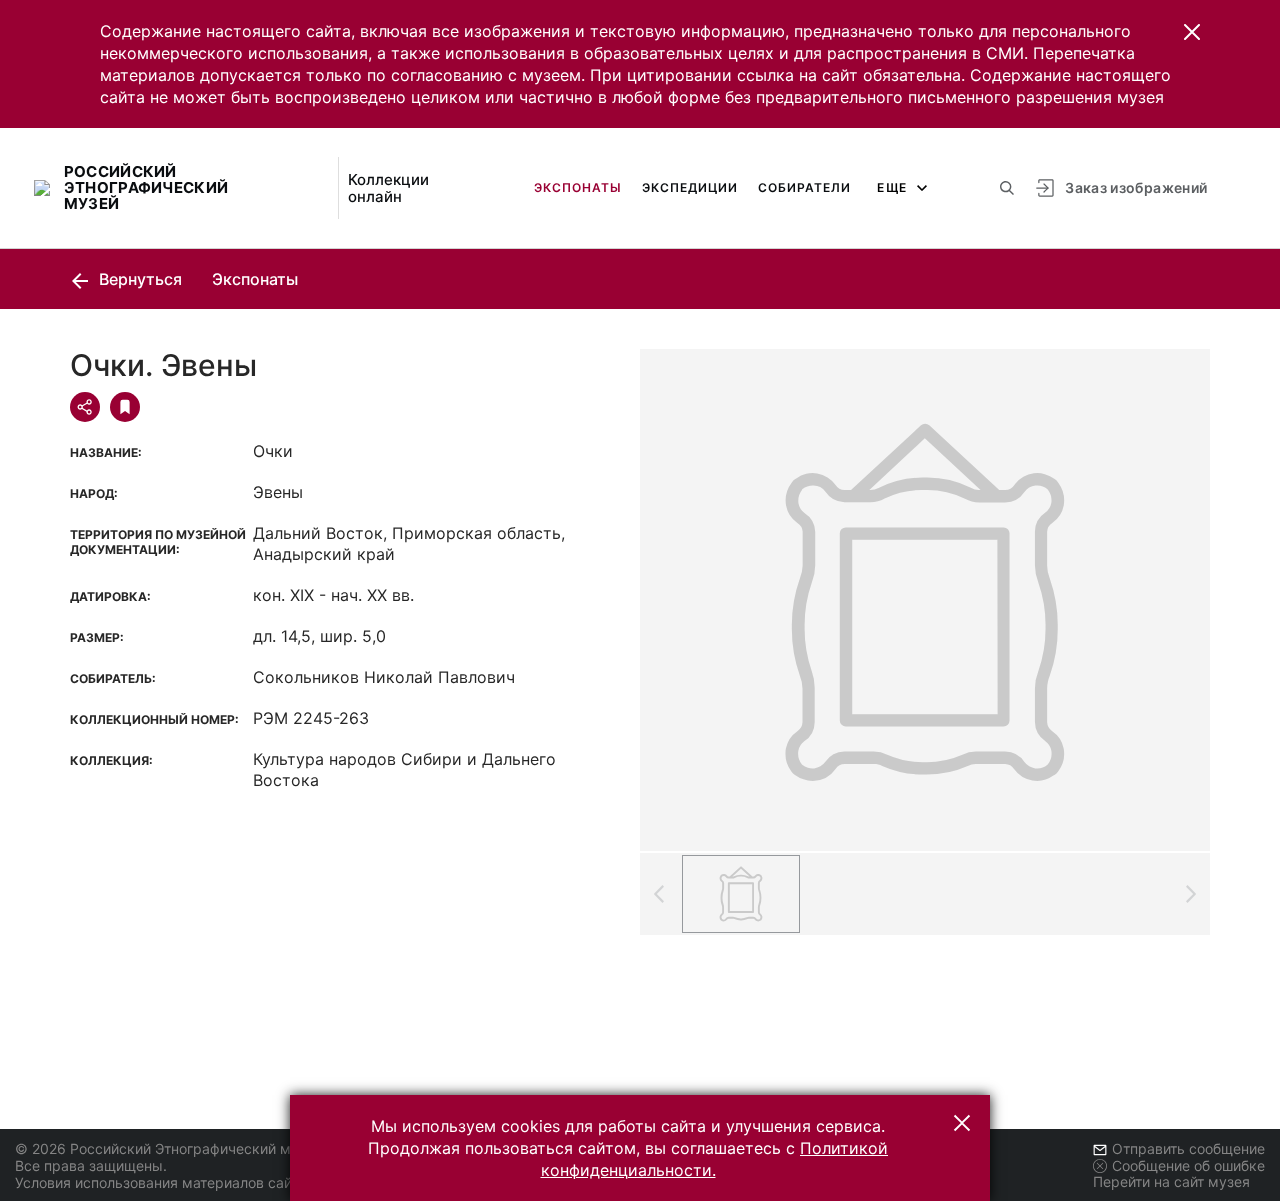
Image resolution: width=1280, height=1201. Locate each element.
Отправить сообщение (1188, 1148)
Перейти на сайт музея (1171, 1181)
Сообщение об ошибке (1188, 1165)
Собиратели (804, 187)
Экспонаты (578, 187)
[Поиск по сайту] (1007, 188)
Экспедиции (690, 187)
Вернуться (138, 279)
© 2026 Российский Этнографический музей (168, 1148)
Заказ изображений (1136, 187)
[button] (1192, 32)
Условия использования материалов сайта (160, 1182)
